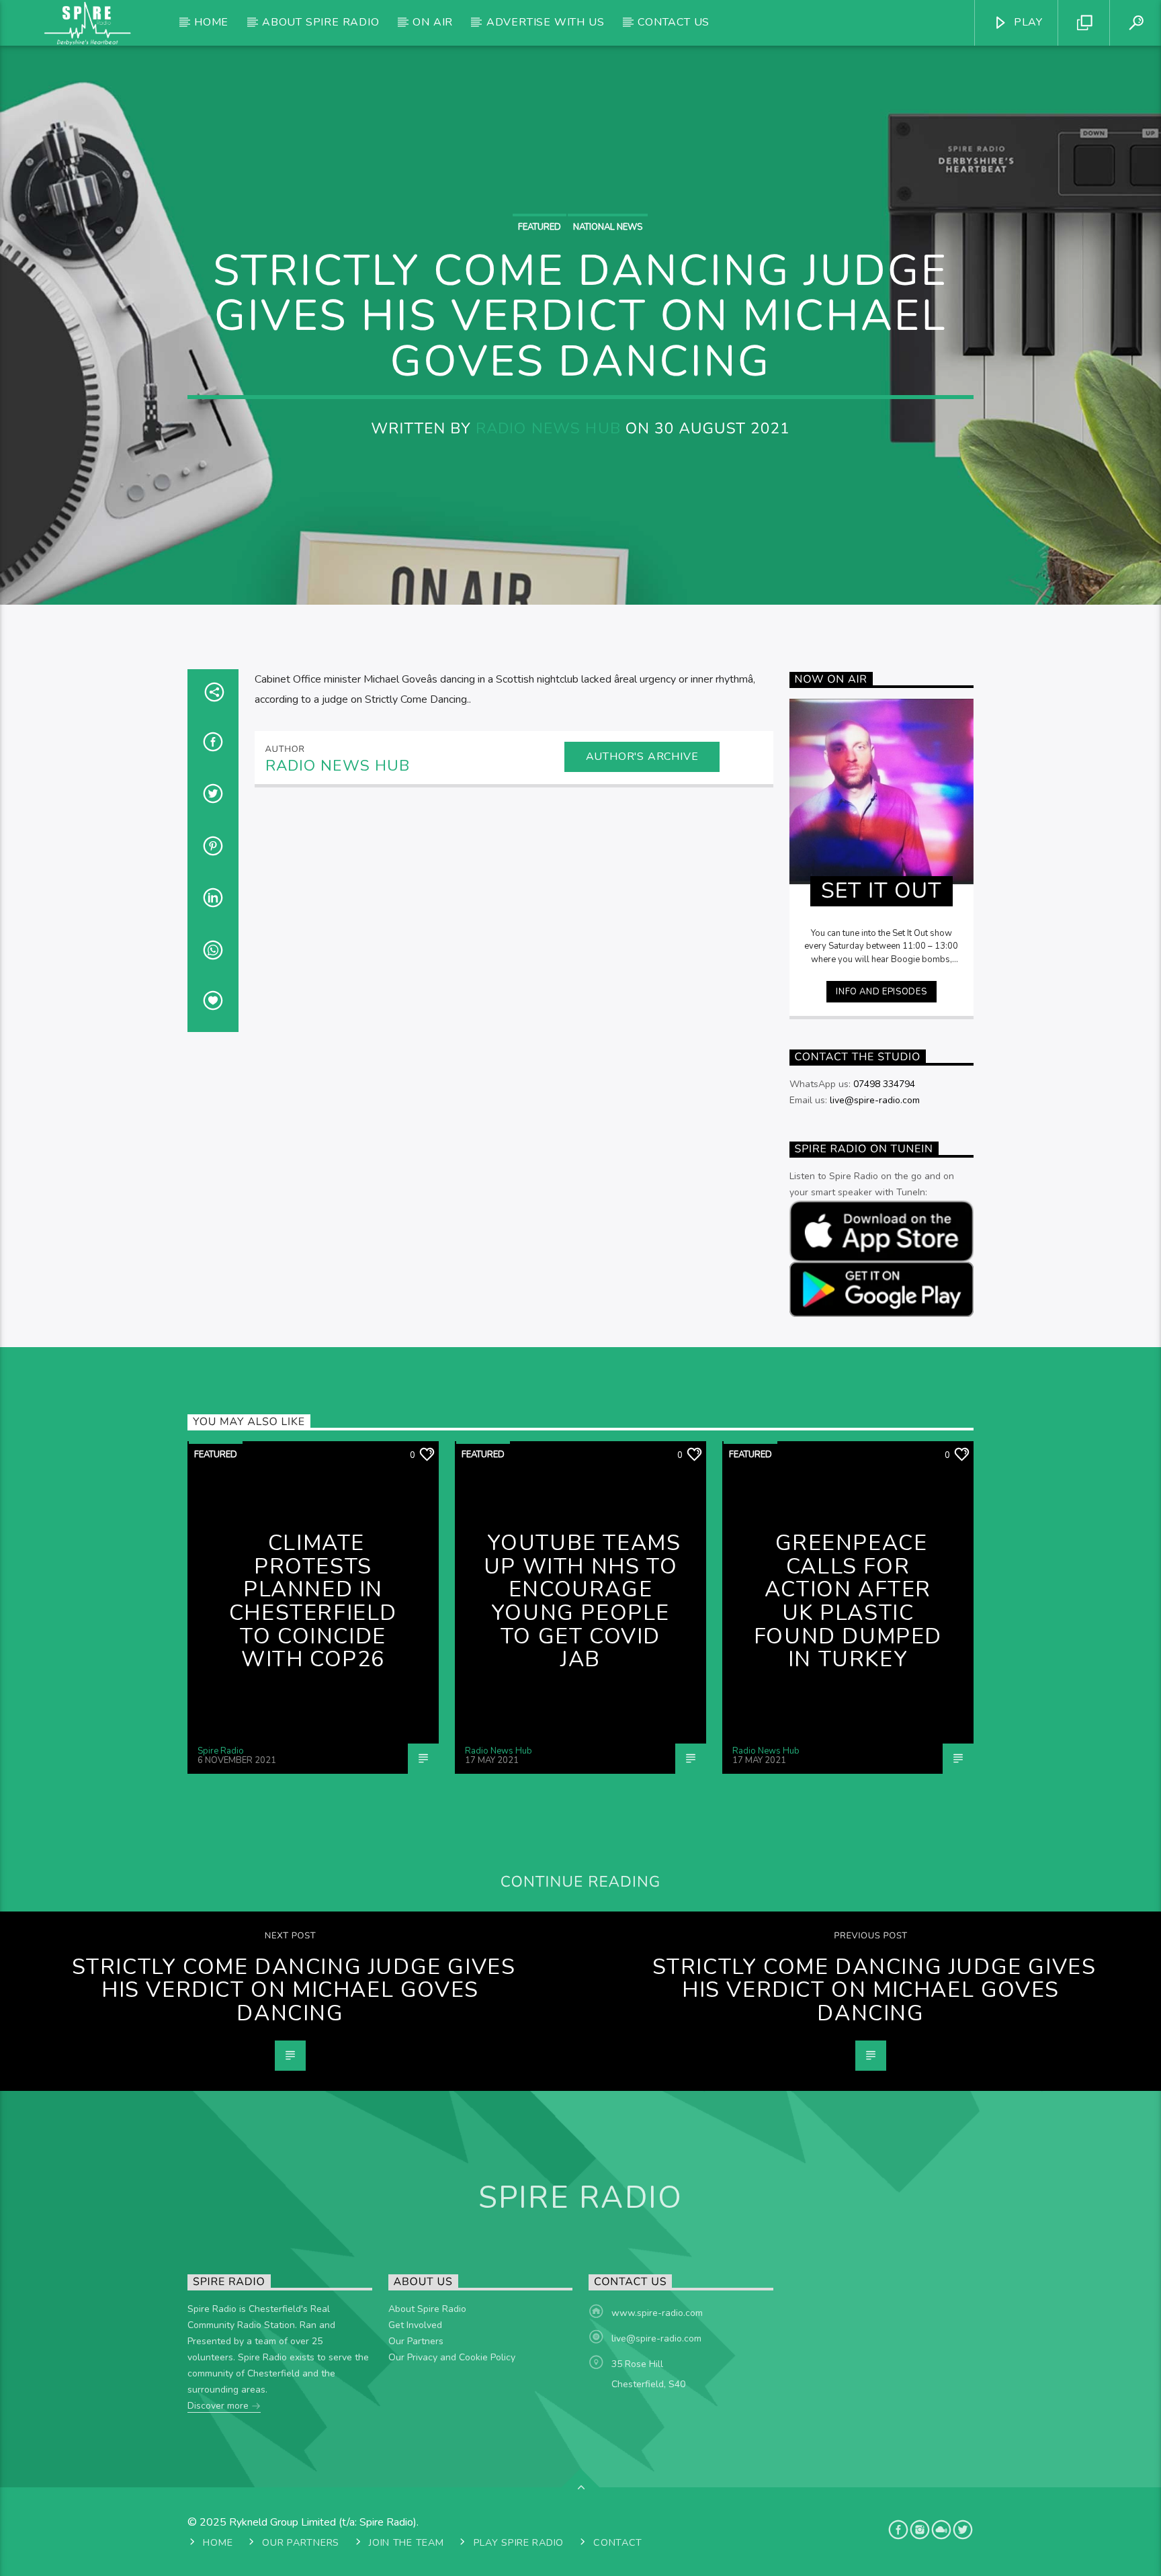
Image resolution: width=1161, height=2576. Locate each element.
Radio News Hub (548, 428)
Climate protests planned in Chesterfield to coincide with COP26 (313, 1601)
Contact (618, 2542)
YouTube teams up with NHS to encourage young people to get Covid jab (583, 1601)
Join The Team (406, 2542)
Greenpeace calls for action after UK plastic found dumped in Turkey (848, 1601)
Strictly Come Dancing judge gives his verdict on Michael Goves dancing (294, 1990)
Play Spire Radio (519, 2542)
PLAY (1027, 22)
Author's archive (642, 757)
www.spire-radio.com (657, 2313)
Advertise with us (546, 22)
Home (211, 22)
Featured (540, 227)
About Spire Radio (321, 22)
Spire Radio (221, 1751)
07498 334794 (884, 1084)
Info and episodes (881, 992)
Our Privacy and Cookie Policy (452, 2357)
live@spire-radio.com (875, 1100)
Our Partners (416, 2341)
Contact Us (674, 22)
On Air (433, 22)
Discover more (219, 2406)
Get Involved (415, 2325)
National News (608, 227)
